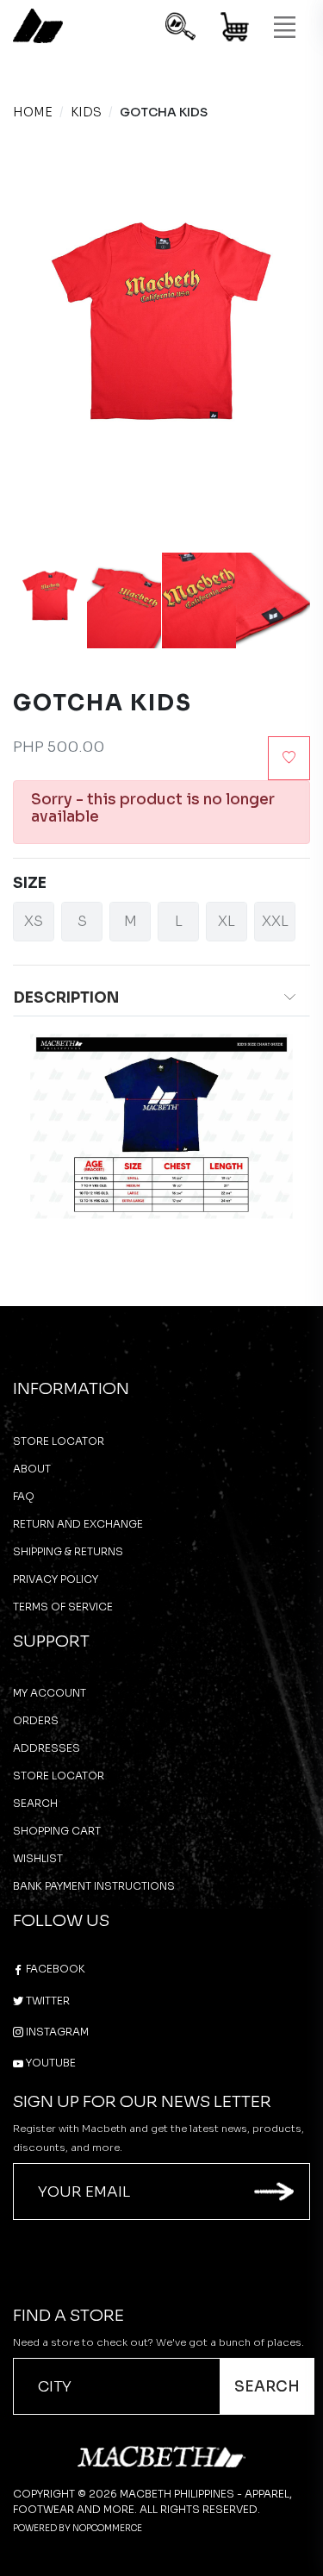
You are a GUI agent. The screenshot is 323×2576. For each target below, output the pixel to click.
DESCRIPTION (66, 998)
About (32, 1469)
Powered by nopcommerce (78, 2528)
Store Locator (59, 1441)
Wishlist (38, 1858)
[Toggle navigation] (284, 28)
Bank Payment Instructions (94, 1886)
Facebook (54, 1969)
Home (33, 112)
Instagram (56, 2032)
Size (30, 883)
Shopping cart (57, 1831)
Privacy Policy (56, 1579)
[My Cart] (236, 30)
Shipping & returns (68, 1551)
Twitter (47, 2001)
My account (50, 1693)
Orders (36, 1720)
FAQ (24, 1496)
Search (35, 1803)
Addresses (47, 1748)
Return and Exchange (78, 1524)
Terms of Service (63, 1607)
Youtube (50, 2063)
